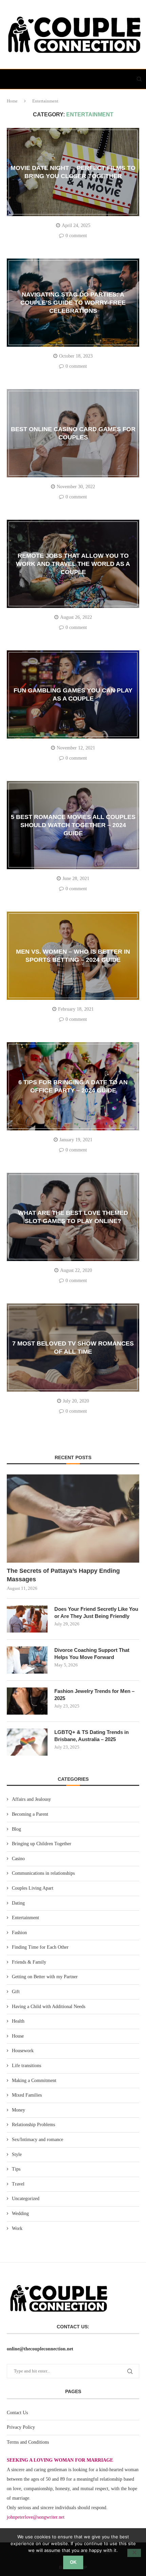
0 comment (76, 236)
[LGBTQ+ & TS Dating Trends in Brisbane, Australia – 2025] (27, 1742)
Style (17, 2154)
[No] (134, 2553)
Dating (18, 1903)
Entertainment (25, 1918)
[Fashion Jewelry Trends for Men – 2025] (27, 1701)
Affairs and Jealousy (31, 1799)
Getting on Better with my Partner (45, 1977)
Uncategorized (26, 2199)
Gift (16, 1992)
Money (19, 2110)
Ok (73, 2562)
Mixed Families (27, 2095)
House (18, 2036)
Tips (16, 2169)
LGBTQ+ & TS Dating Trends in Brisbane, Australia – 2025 (92, 1736)
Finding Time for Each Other (40, 1947)
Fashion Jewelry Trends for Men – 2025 (94, 1695)
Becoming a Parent (30, 1814)
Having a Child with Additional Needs (49, 2007)
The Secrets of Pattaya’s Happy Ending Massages (63, 1575)
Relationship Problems (33, 2125)
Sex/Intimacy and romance (38, 2140)
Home (12, 101)
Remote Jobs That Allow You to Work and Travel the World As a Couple (73, 564)
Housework (23, 2051)
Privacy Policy (21, 2427)
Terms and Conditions (28, 2442)
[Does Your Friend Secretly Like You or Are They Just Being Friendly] (27, 1619)
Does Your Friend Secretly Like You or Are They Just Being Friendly (96, 1613)
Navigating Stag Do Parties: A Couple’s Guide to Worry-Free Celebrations (73, 302)
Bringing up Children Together (42, 1844)
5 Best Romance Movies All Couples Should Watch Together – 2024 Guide (73, 825)
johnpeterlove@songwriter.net (36, 2517)
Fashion (19, 1933)
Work (17, 2228)
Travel (18, 2184)
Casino (18, 1859)
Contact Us (17, 2413)
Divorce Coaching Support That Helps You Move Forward (92, 1654)
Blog (16, 1829)
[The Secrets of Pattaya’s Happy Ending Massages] (73, 1519)
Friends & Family (29, 1962)
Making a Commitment (34, 2081)
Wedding (20, 2214)
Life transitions (26, 2066)
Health (18, 2021)
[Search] (139, 79)
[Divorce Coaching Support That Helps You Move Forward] (27, 1660)
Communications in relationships (43, 1873)
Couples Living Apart (33, 1888)
